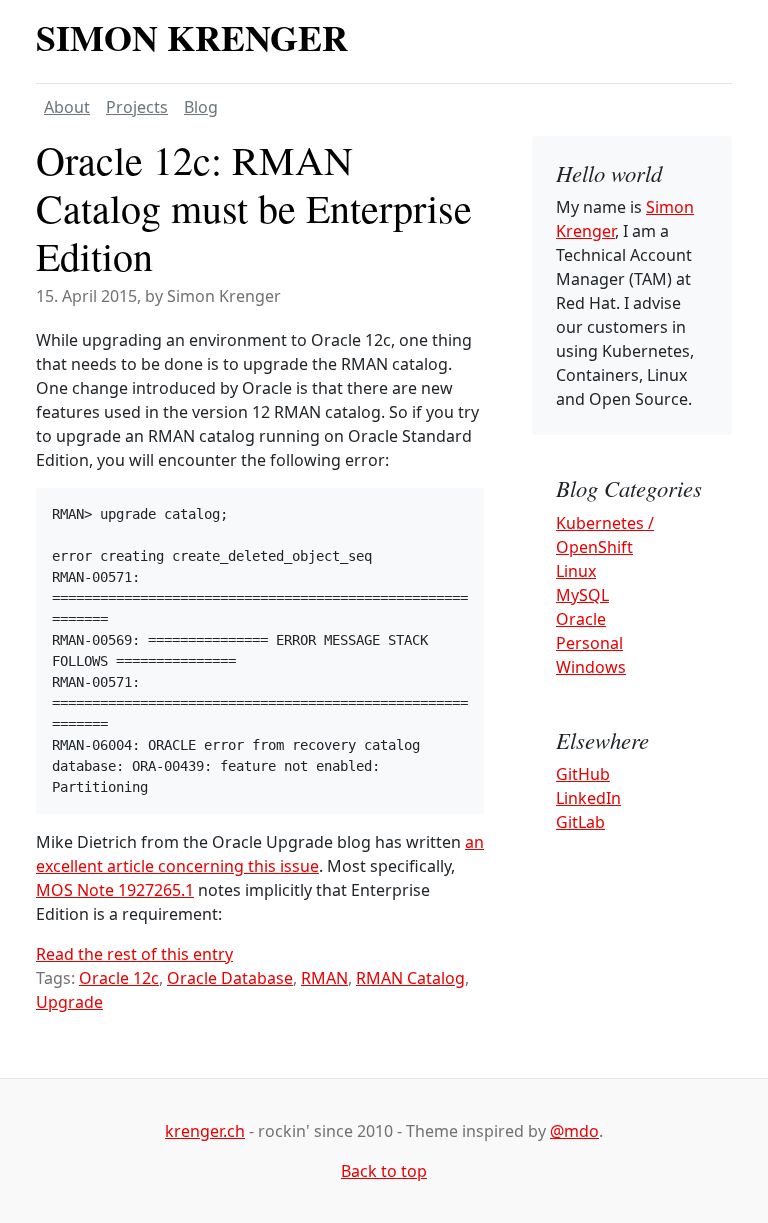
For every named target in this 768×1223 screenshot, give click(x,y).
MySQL (582, 595)
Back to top (384, 1171)
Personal (589, 643)
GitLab (580, 822)
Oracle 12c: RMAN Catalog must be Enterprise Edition (254, 207)
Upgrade (69, 1002)
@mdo (574, 1131)
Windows (591, 667)
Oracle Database (230, 978)
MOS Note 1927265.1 (115, 890)
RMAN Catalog (410, 978)
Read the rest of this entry (134, 954)
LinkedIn (588, 798)
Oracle (581, 619)
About (67, 107)
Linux (576, 571)
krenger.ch (205, 1131)
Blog (201, 107)
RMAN (324, 978)
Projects (137, 107)
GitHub (583, 774)
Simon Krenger (192, 37)
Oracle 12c (119, 978)
